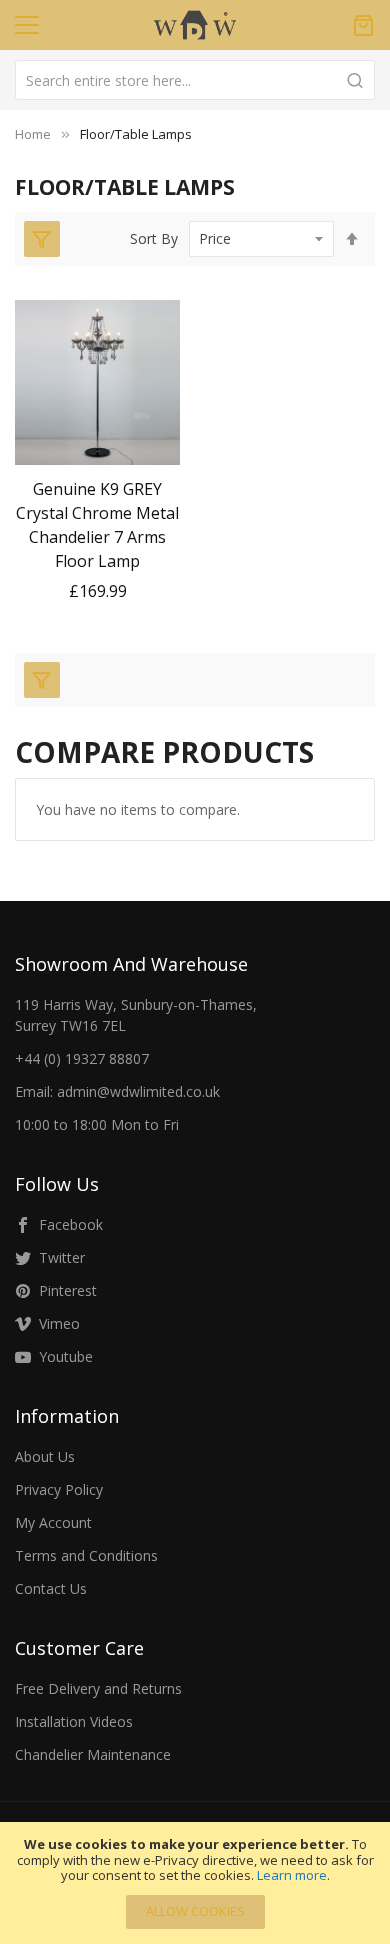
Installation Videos (74, 1721)
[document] (195, 1883)
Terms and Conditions (86, 1555)
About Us (45, 1456)
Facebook (71, 1224)
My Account (53, 1522)
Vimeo (59, 1323)
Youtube (66, 1356)
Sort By (154, 238)
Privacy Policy (59, 1489)
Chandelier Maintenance (93, 1754)
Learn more (292, 1875)
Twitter (62, 1257)
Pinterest (68, 1290)
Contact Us (51, 1588)
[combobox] (195, 80)
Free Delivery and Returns (98, 1688)
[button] (98, 447)
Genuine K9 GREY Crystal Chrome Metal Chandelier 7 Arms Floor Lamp (97, 525)
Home (33, 134)
